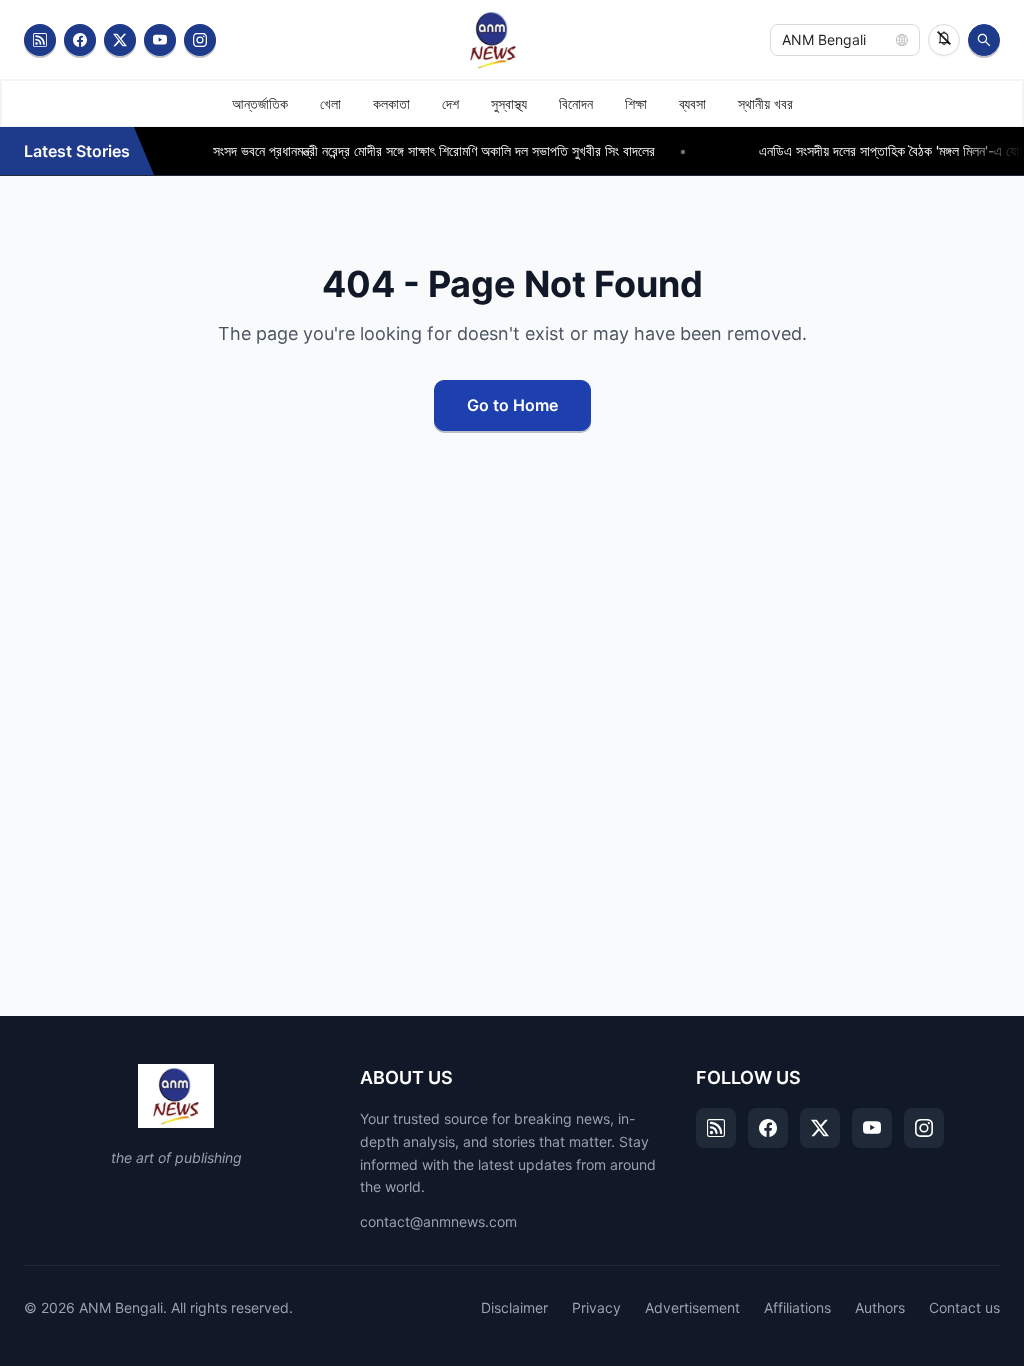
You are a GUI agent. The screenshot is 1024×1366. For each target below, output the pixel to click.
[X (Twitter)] (120, 40)
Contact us (964, 1307)
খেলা (330, 103)
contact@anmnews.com (438, 1221)
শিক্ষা (636, 103)
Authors (880, 1307)
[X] (820, 1128)
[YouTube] (160, 40)
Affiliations (797, 1307)
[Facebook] (80, 40)
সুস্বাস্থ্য (509, 103)
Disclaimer (514, 1307)
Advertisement (692, 1307)
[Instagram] (200, 40)
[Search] (984, 40)
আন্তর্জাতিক (260, 103)
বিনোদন (576, 103)
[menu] (512, 103)
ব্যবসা (692, 103)
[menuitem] (260, 104)
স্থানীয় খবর (765, 103)
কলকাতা (391, 103)
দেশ (450, 103)
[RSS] (40, 40)
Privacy (596, 1307)
